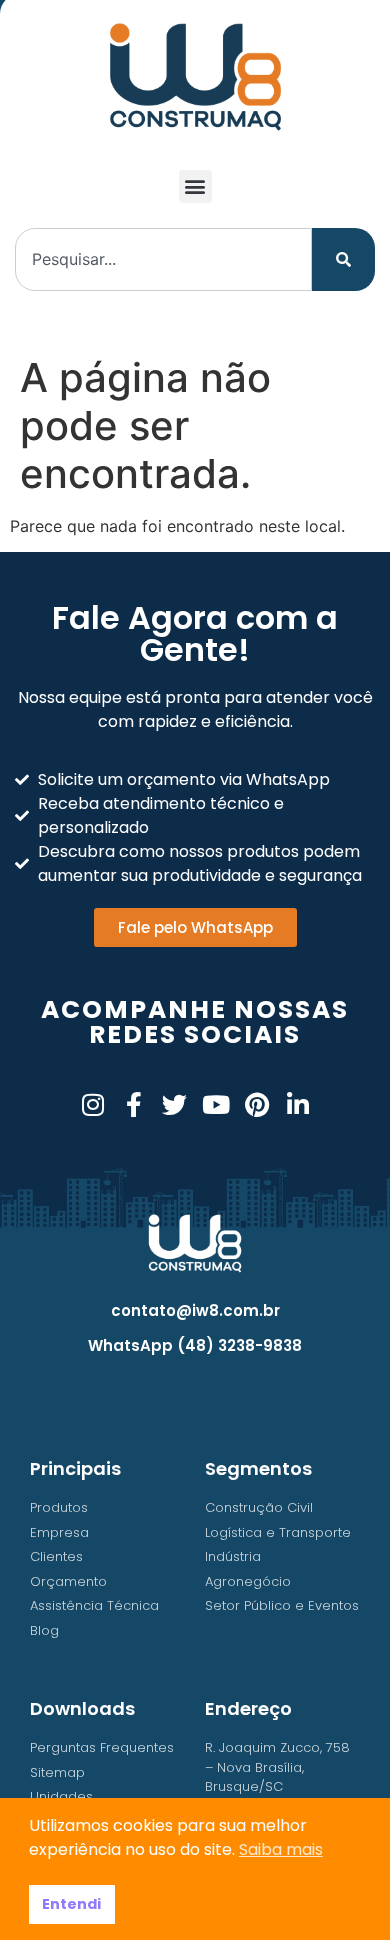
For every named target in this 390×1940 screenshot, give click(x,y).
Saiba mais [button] (281, 1849)
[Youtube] (215, 1104)
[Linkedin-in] (297, 1104)
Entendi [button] (71, 1904)
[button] (195, 186)
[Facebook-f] (133, 1104)
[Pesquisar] (343, 259)
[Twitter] (174, 1104)
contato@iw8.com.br (195, 1310)
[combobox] (163, 259)
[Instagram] (92, 1104)
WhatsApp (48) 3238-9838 (195, 1345)
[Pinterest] (256, 1104)
